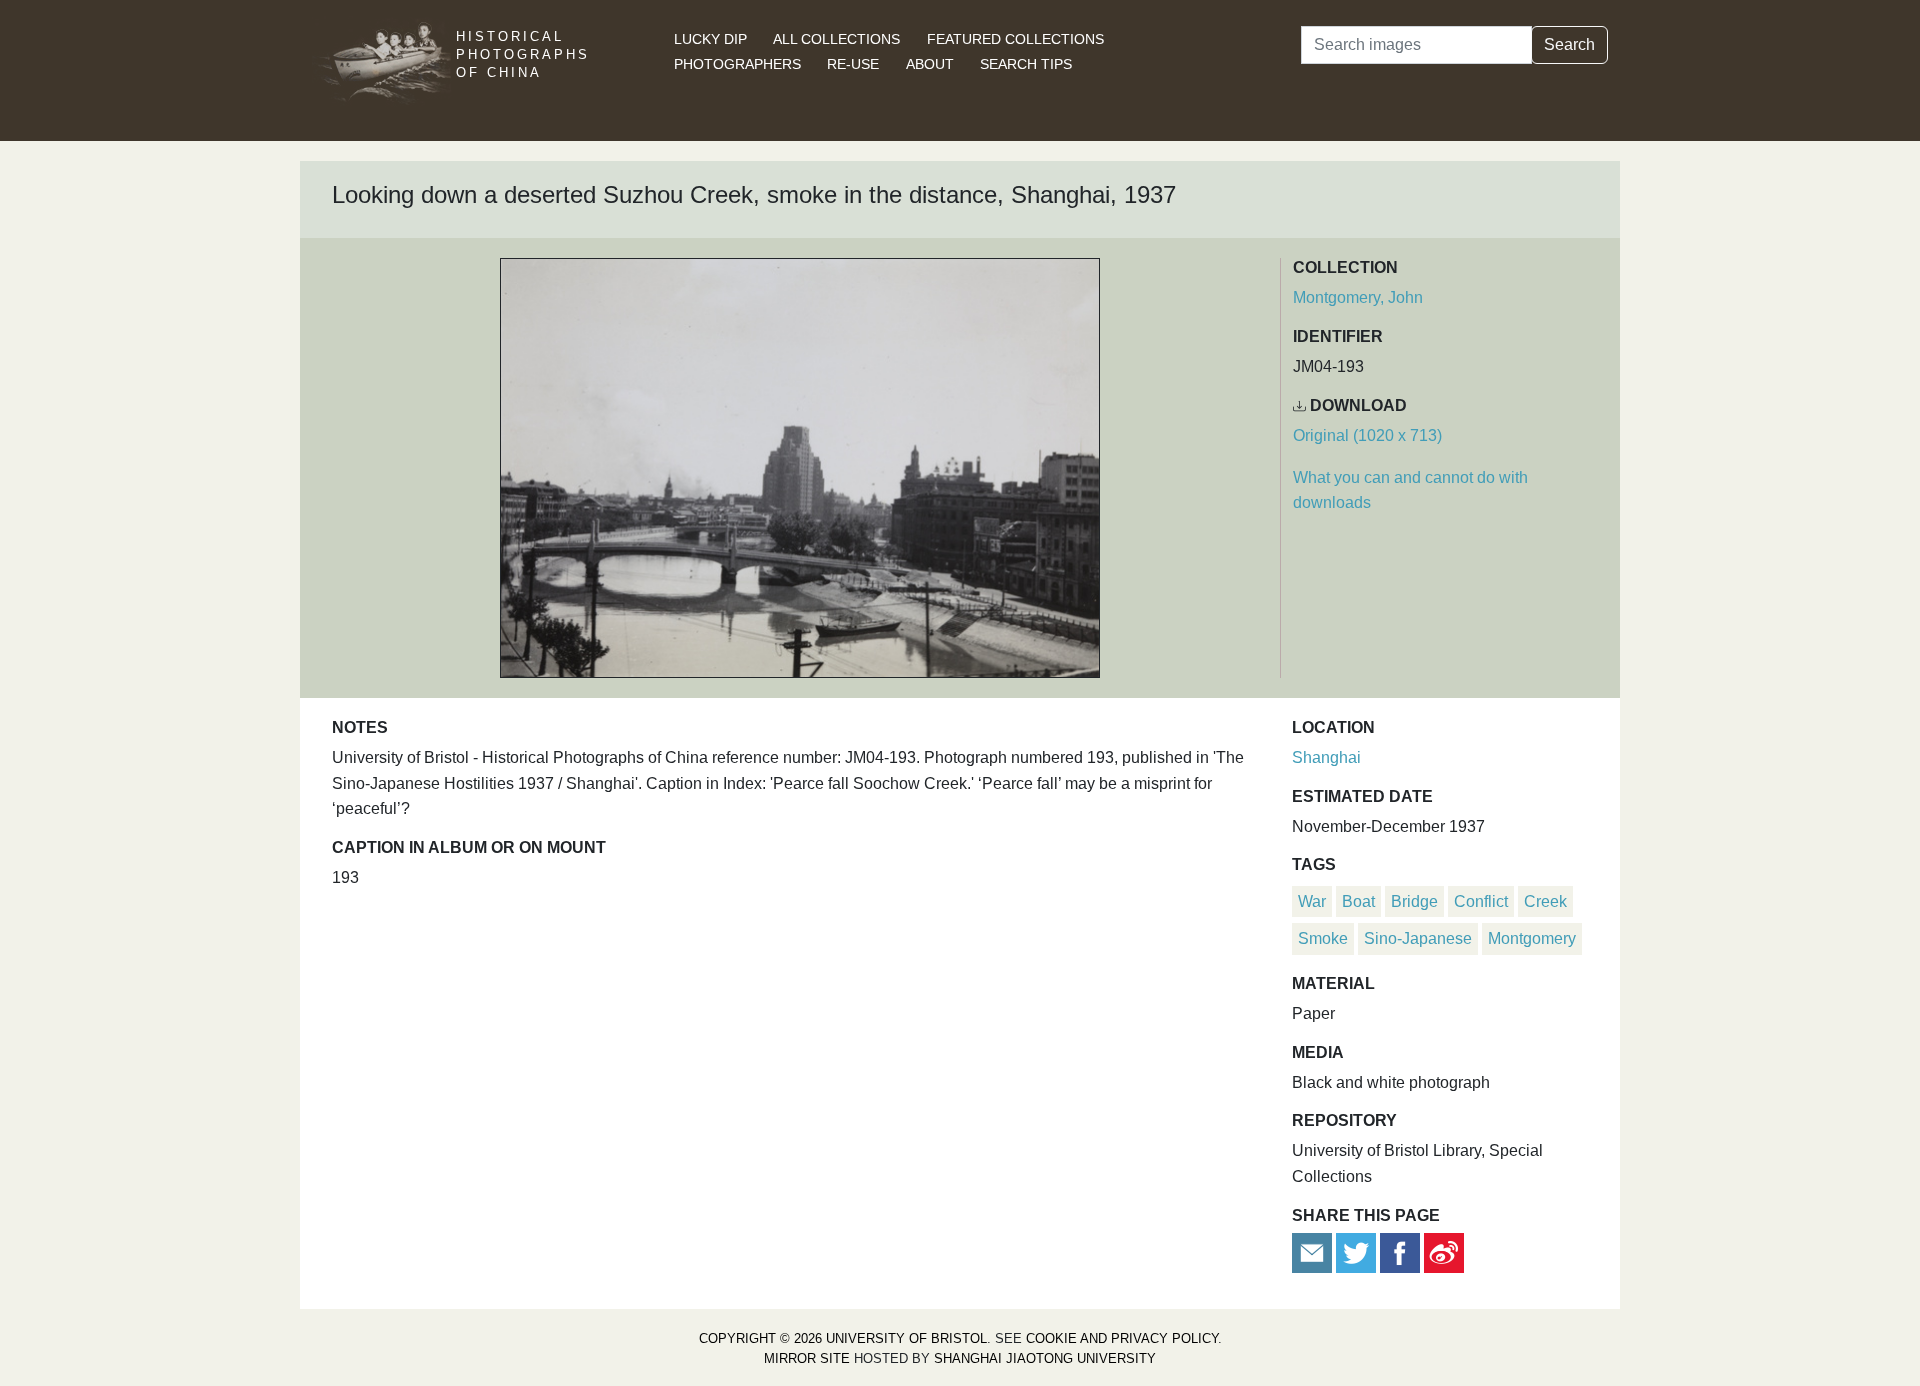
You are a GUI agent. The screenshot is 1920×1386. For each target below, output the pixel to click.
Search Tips (1026, 64)
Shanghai (1326, 757)
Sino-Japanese (1418, 938)
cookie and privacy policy (1122, 1338)
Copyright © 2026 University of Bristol (843, 1338)
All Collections (836, 39)
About (930, 64)
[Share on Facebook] (1400, 1251)
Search (1569, 44)
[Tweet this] (1358, 1251)
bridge (1414, 901)
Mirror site (807, 1358)
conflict (1481, 901)
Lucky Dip (710, 39)
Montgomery (1532, 938)
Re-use (853, 64)
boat (1358, 901)
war (1312, 901)
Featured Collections (1015, 39)
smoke (1323, 938)
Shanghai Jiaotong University (1045, 1358)
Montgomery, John (1358, 297)
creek (1545, 901)
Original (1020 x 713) (1367, 435)
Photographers (737, 64)
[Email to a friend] (1314, 1251)
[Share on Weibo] (1444, 1251)
